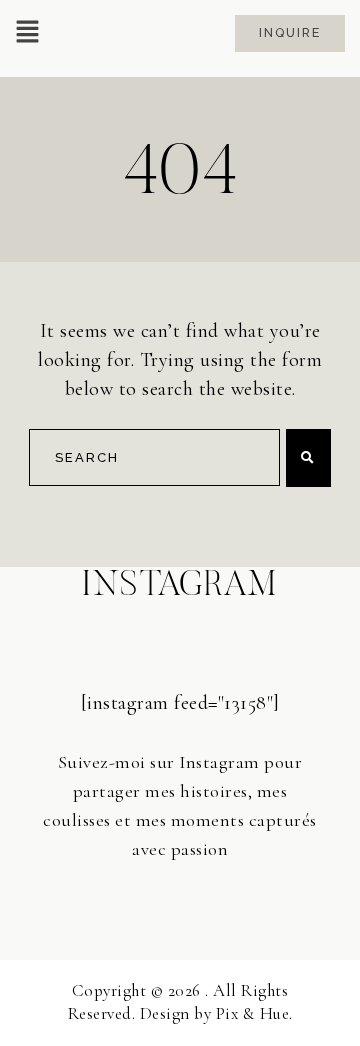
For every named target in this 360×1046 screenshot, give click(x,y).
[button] (27, 33)
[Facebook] (180, 894)
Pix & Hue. (254, 1013)
